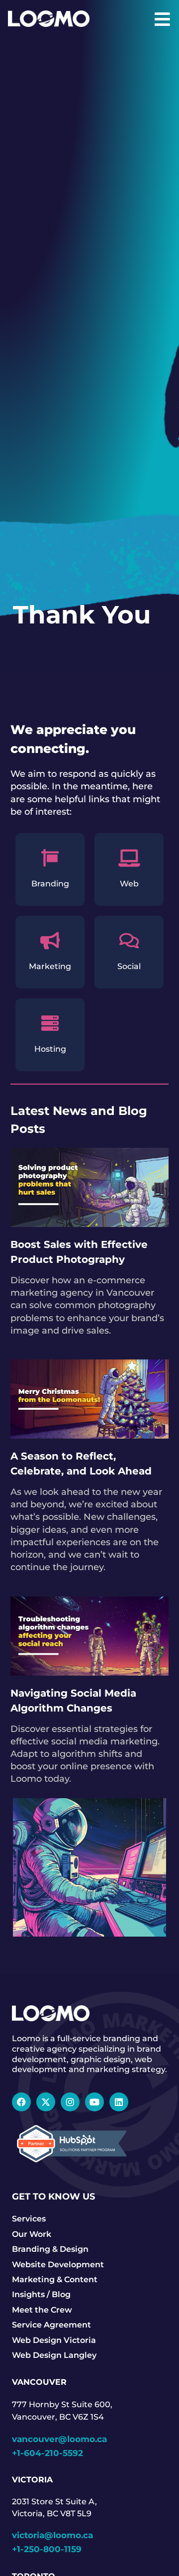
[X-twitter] (46, 2102)
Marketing (50, 966)
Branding (50, 884)
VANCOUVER (39, 2382)
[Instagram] (70, 2102)
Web (129, 884)
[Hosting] (50, 1023)
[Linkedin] (119, 2102)
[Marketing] (50, 940)
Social (129, 966)
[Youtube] (94, 2102)
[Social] (129, 940)
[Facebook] (21, 2102)
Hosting (50, 1049)
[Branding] (50, 858)
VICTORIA (32, 2480)
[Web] (129, 858)
